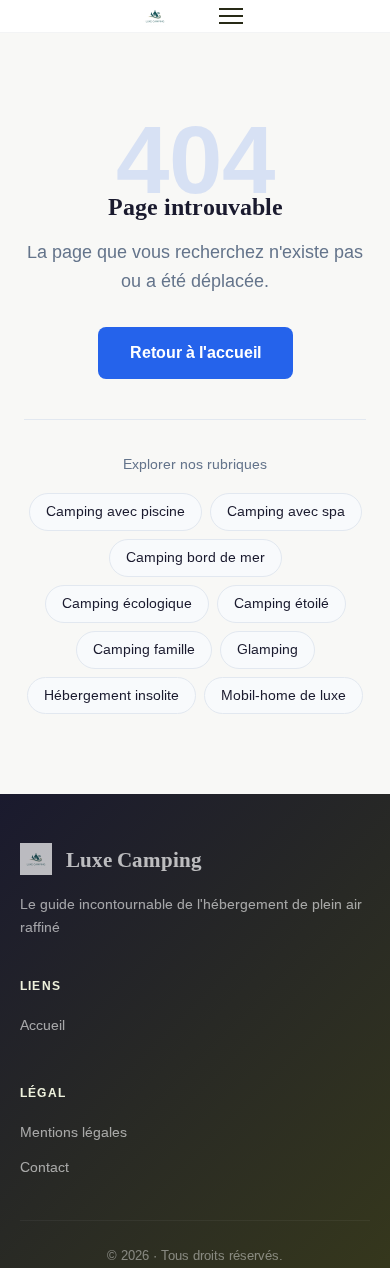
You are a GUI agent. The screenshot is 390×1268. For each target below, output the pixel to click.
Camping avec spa (286, 511)
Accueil (42, 1025)
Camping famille (144, 649)
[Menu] (231, 16)
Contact (44, 1167)
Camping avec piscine (115, 511)
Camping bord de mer (195, 557)
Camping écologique (127, 603)
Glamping (267, 649)
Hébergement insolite (111, 695)
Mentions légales (73, 1132)
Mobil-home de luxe (283, 695)
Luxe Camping (134, 859)
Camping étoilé (281, 603)
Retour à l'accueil (195, 352)
